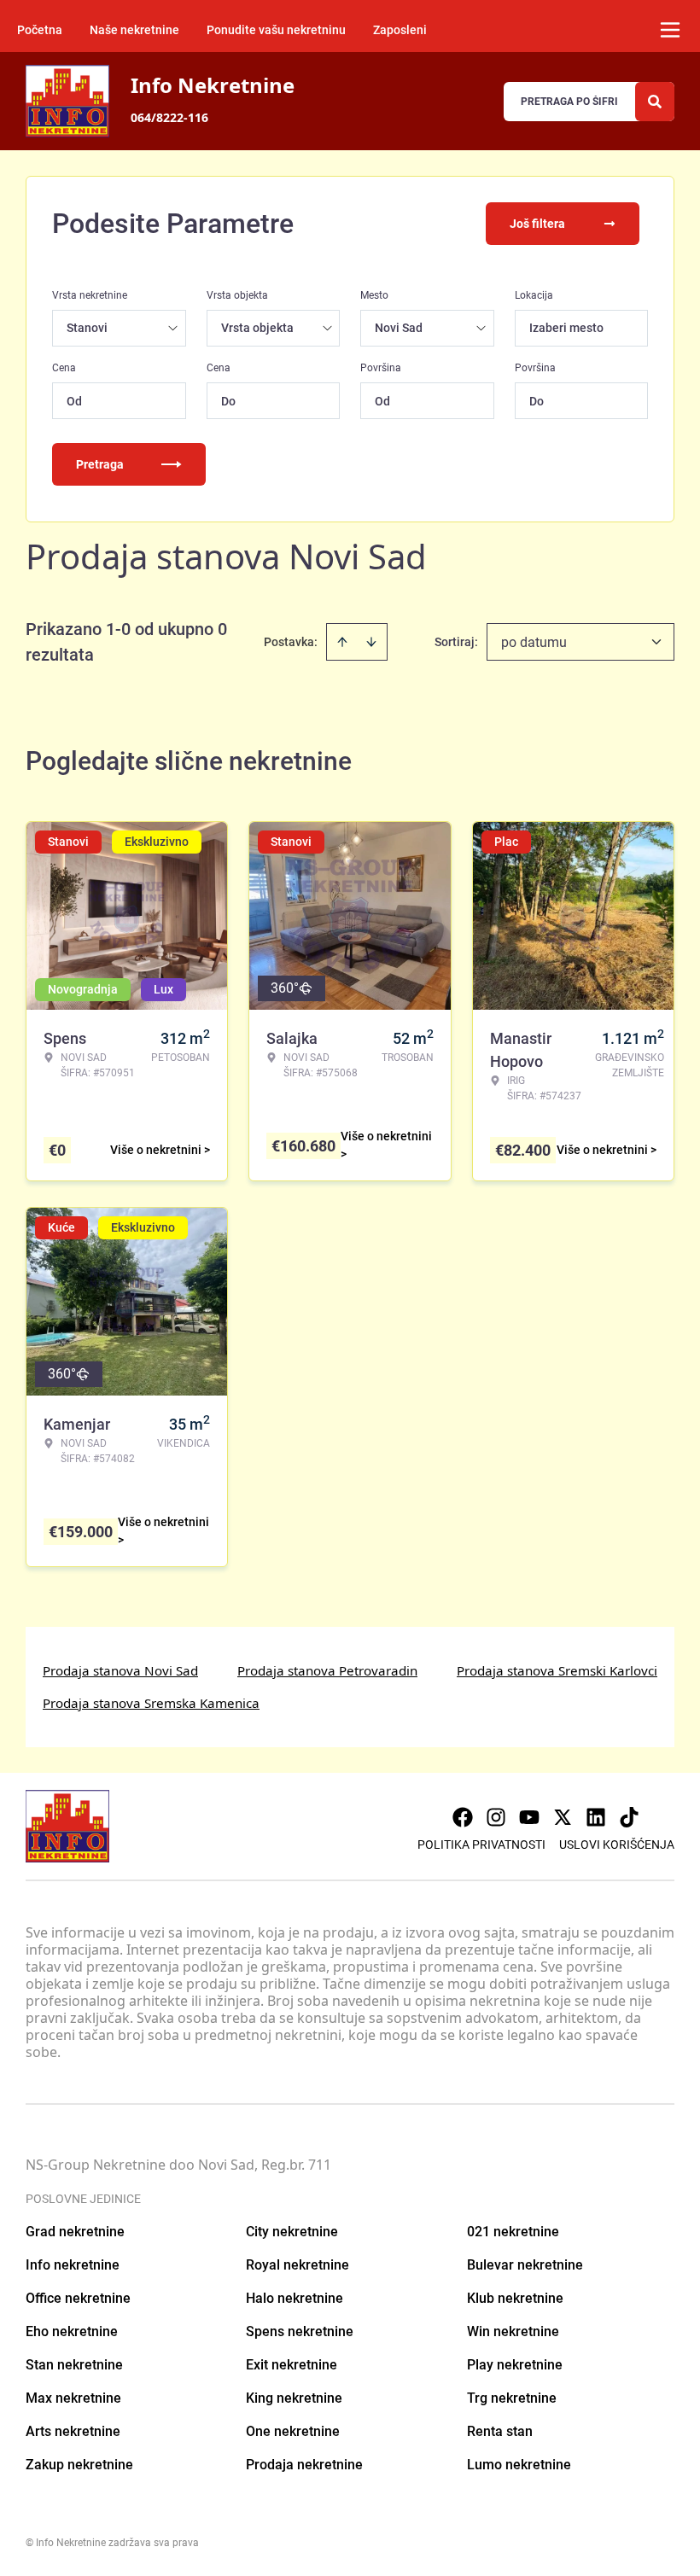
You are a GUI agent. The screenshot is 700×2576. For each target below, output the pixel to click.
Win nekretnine (513, 2331)
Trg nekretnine (512, 2398)
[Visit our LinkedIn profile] (596, 1817)
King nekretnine (294, 2398)
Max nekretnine (73, 2398)
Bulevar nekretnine (525, 2265)
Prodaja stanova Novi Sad (120, 1670)
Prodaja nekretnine (304, 2465)
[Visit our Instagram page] (496, 1817)
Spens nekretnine (300, 2331)
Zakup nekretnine (79, 2465)
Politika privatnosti (481, 1845)
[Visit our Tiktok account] (629, 1817)
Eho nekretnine (72, 2331)
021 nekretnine (513, 2232)
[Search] (655, 102)
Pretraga (100, 464)
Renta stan (500, 2431)
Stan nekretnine (74, 2365)
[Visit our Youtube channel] (529, 1817)
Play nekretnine (515, 2365)
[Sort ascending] (342, 642)
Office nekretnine (78, 2298)
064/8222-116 (169, 117)
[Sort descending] (371, 642)
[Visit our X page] (563, 1817)
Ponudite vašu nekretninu (276, 30)
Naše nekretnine (134, 30)
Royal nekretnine (297, 2265)
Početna (40, 30)
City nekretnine (292, 2232)
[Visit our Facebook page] (463, 1817)
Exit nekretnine (292, 2365)
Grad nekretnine (75, 2232)
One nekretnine (293, 2431)
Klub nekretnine (515, 2298)
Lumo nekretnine (519, 2465)
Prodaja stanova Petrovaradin (327, 1670)
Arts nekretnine (73, 2431)
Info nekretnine (73, 2265)
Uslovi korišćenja (617, 1845)
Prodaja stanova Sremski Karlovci (557, 1670)
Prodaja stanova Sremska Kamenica (151, 1703)
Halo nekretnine (295, 2298)
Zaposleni (400, 30)
